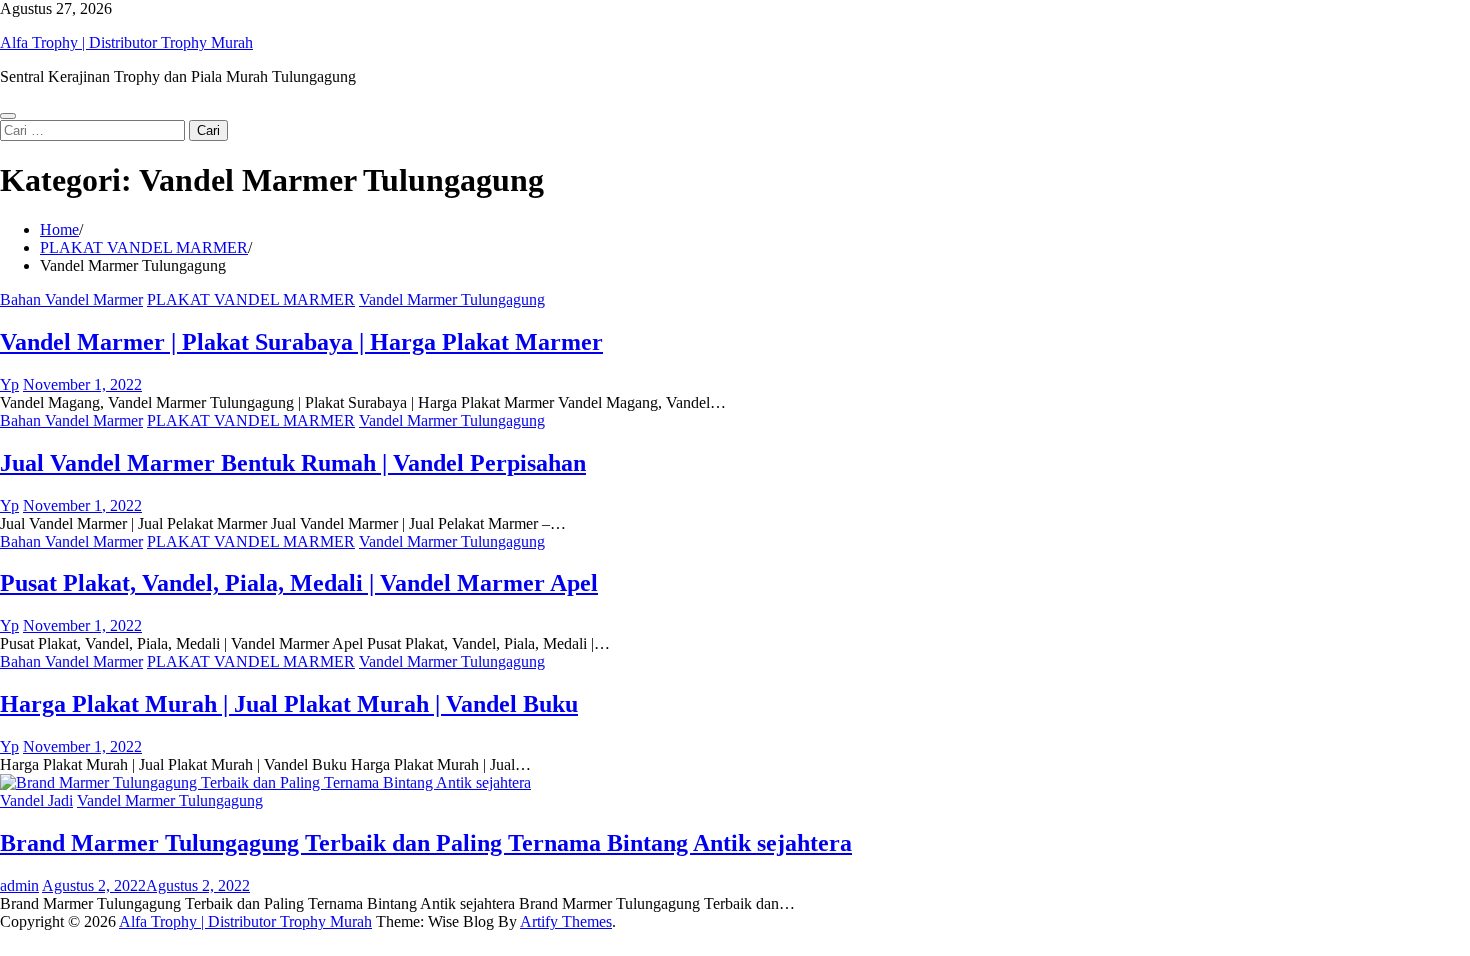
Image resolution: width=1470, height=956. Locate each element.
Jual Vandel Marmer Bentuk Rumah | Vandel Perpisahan (293, 463)
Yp (9, 384)
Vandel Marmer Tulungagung (452, 299)
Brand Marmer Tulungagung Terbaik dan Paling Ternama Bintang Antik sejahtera (426, 843)
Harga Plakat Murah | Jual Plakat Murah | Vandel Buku (289, 704)
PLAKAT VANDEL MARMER (251, 299)
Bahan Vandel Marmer (71, 299)
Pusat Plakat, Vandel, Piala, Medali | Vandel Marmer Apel (299, 583)
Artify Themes (566, 921)
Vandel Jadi (36, 800)
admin (19, 885)
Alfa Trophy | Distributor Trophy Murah (126, 42)
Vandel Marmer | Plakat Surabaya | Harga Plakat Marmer (301, 342)
